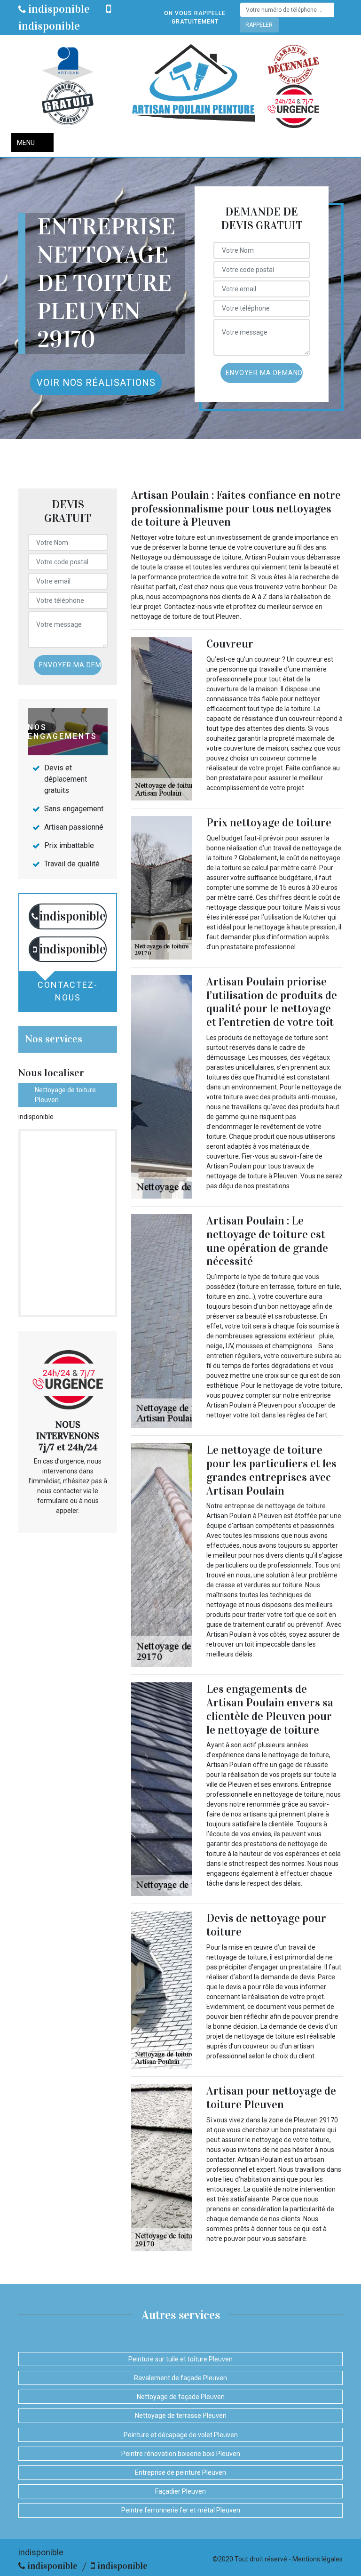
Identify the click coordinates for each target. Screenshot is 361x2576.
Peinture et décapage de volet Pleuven (181, 2435)
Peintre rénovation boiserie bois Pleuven (181, 2454)
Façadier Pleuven (180, 2491)
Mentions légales (318, 2559)
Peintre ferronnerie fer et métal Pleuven (181, 2510)
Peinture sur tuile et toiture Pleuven (180, 2359)
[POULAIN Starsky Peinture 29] (193, 86)
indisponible (58, 9)
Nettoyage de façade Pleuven (181, 2397)
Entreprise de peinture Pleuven (180, 2472)
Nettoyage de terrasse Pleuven (181, 2416)
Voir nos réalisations (96, 383)
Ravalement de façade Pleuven (180, 2378)
